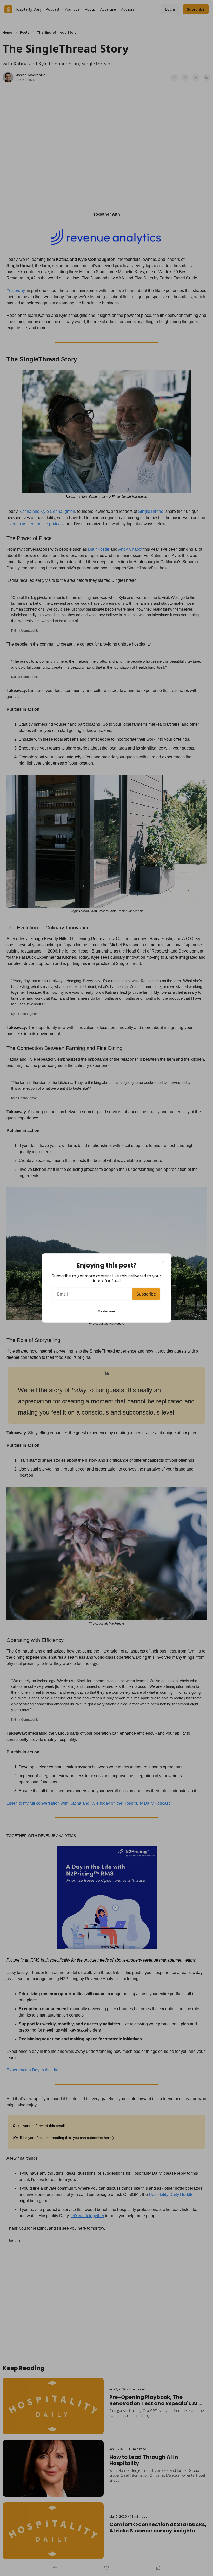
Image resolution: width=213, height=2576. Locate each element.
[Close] (163, 1262)
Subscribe (146, 1294)
